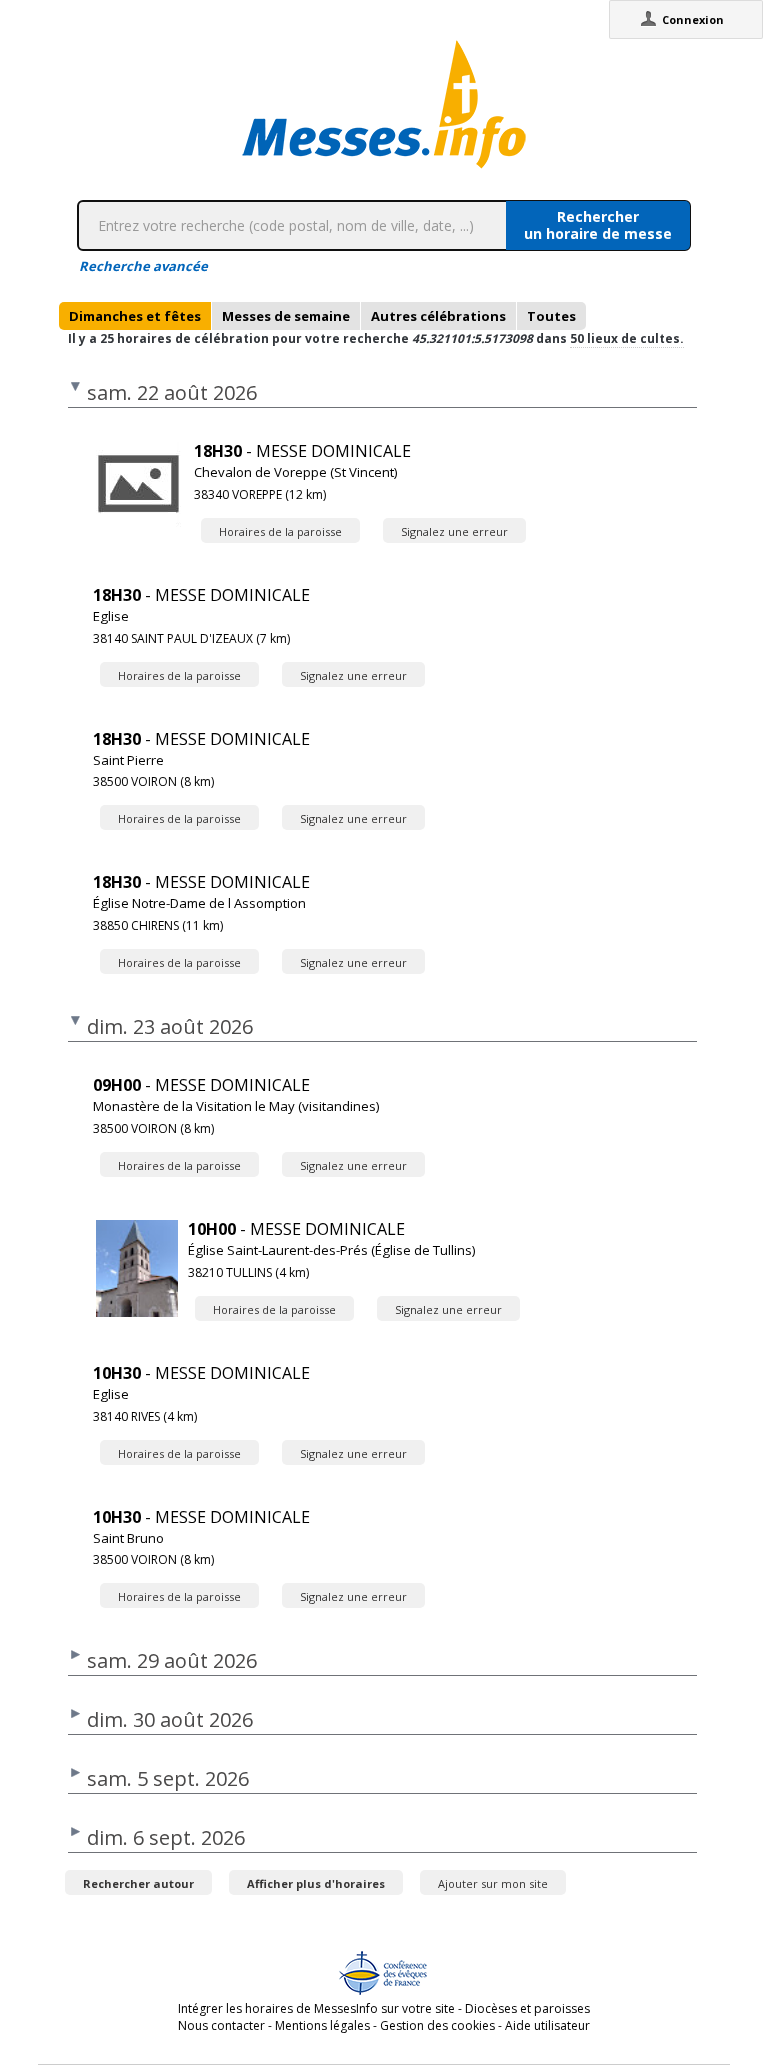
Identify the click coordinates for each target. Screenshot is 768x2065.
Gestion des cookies (437, 2025)
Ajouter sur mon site (493, 1883)
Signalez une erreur (454, 531)
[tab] (135, 316)
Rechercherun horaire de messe (598, 225)
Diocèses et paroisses (527, 2008)
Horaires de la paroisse (280, 531)
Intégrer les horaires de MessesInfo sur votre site (316, 2008)
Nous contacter (221, 2025)
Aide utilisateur (547, 2025)
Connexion (693, 19)
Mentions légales (322, 2025)
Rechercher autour (138, 1883)
